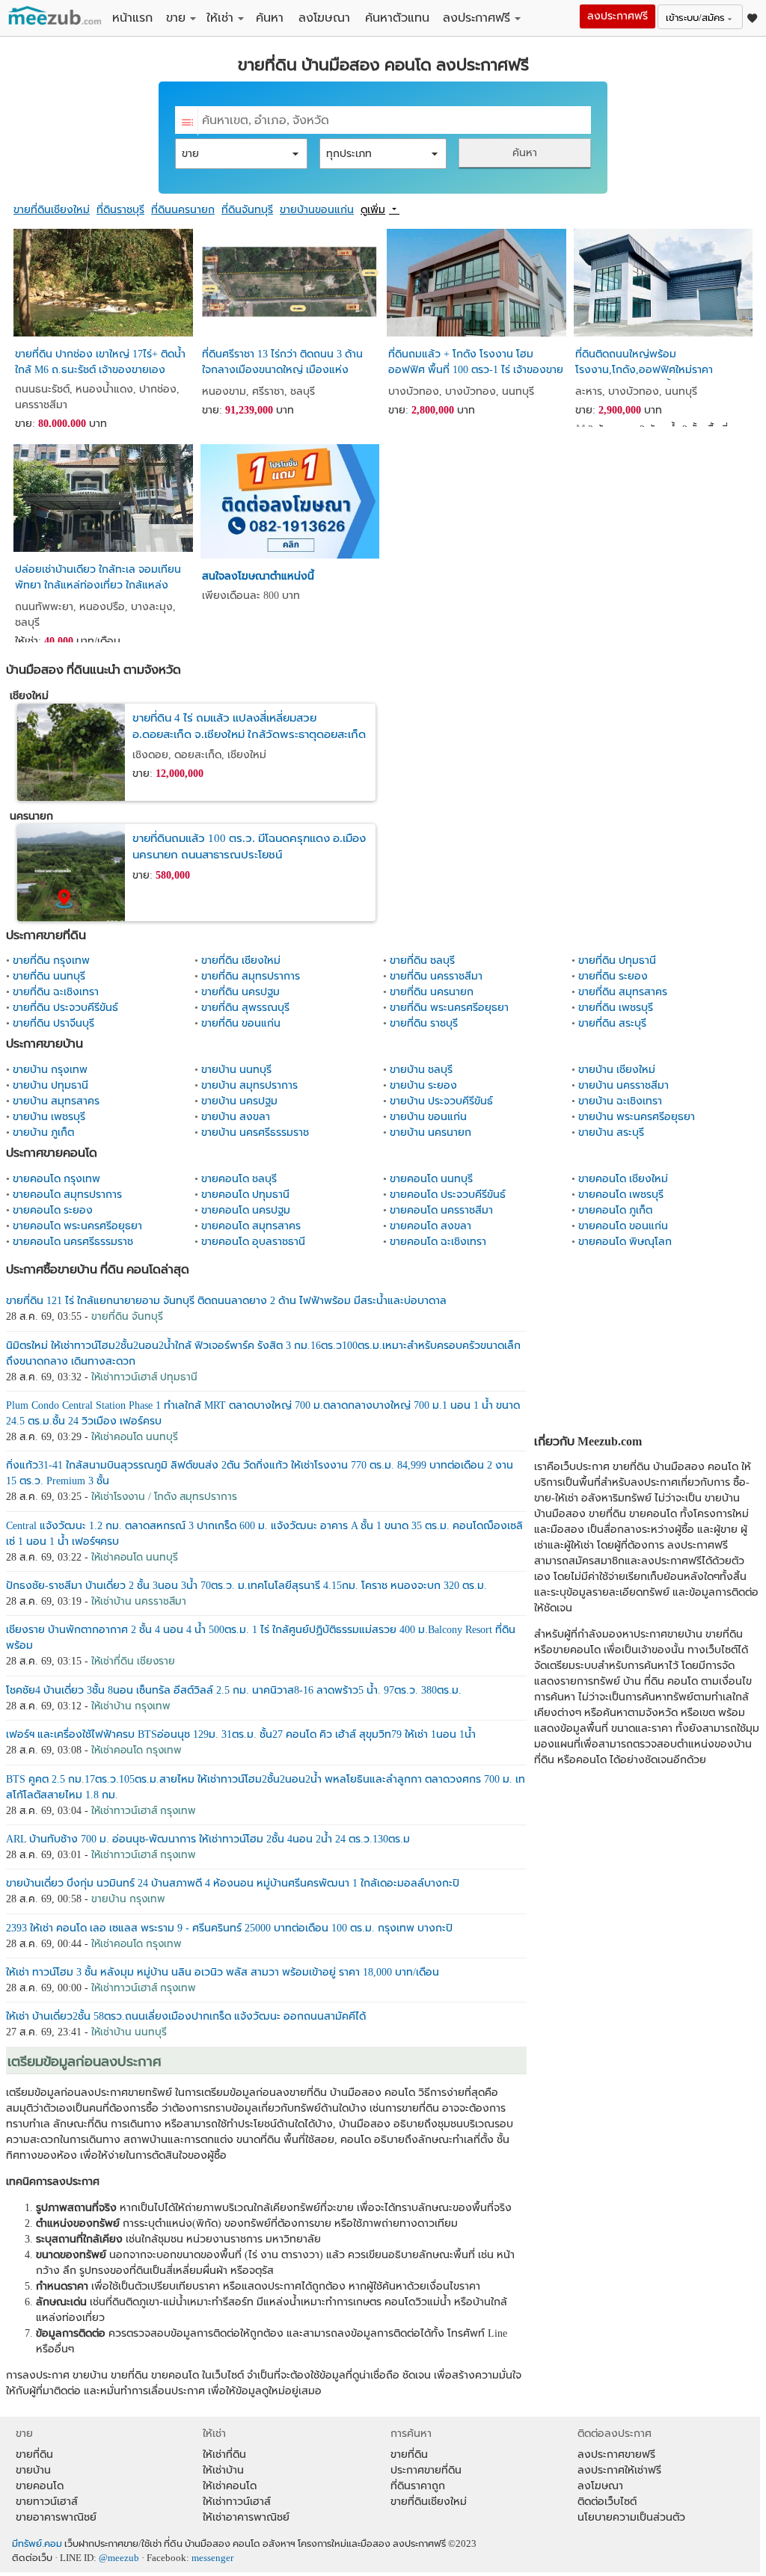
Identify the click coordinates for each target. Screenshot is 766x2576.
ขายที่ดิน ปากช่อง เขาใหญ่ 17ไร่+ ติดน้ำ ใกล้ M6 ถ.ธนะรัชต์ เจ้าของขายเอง (100, 362)
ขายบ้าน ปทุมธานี (50, 1085)
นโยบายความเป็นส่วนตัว (631, 2517)
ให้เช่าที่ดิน (224, 2454)
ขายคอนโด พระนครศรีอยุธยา (77, 1226)
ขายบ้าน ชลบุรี (421, 1070)
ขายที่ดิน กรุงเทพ (51, 960)
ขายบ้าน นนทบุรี (236, 1070)
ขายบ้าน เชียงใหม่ (617, 1070)
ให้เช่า (220, 18)
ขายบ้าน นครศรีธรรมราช (255, 1132)
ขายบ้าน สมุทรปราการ (249, 1085)
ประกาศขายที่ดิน (426, 2470)
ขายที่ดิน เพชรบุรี (616, 1008)
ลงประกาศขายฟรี (616, 2454)
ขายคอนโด (40, 2486)
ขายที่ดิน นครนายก (432, 992)
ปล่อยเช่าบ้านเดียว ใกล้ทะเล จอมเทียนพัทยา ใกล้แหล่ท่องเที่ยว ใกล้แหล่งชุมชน (98, 580)
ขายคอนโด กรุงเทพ (56, 1179)
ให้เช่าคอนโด (230, 2486)
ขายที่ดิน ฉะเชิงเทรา (56, 992)
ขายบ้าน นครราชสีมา (623, 1085)
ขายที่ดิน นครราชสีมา (436, 976)
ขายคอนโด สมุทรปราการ (67, 1195)
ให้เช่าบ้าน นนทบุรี (129, 2032)
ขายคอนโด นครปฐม (246, 1210)
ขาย (176, 18)
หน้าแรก (132, 18)
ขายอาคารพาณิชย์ (56, 2517)
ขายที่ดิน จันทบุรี (127, 1316)
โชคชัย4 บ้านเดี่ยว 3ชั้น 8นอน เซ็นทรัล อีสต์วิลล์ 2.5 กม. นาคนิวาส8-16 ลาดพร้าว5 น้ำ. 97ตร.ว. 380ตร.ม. (234, 1690)
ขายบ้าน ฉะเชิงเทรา (620, 1101)
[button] (241, 154)
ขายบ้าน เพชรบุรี (49, 1117)
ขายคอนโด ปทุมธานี (245, 1195)
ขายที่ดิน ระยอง (613, 976)
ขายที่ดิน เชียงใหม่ (241, 960)
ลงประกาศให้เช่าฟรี (619, 2470)
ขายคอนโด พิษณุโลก (625, 1242)
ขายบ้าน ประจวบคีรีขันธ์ (441, 1101)
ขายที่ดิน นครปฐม (240, 992)
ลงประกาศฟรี (477, 18)
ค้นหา (270, 18)
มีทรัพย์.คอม (37, 2544)
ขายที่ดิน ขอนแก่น (241, 1023)
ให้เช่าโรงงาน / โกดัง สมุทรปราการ (164, 1497)
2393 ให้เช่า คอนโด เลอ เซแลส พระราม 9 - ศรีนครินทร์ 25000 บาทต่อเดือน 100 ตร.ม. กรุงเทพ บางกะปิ (229, 1928)
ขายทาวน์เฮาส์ (47, 2502)
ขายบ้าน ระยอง (423, 1085)
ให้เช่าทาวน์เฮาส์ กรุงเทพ (144, 1811)
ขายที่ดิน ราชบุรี (424, 1023)
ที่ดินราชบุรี (120, 210)
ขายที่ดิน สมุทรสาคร (623, 992)
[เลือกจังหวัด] (187, 121)
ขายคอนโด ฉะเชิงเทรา (438, 1242)
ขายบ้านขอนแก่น (317, 210)
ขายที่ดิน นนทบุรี (49, 976)
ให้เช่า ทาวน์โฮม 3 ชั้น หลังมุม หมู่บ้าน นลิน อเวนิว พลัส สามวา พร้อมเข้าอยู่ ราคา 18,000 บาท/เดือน (223, 1972)
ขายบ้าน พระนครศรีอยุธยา (637, 1117)
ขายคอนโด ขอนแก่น (623, 1226)
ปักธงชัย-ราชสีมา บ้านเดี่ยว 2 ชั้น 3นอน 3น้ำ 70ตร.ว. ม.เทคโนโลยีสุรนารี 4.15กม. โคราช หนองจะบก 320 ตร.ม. (246, 1586)
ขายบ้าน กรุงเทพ (50, 1070)
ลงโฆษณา (324, 18)
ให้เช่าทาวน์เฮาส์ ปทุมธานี (144, 1377)
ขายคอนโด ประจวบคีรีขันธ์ (448, 1195)
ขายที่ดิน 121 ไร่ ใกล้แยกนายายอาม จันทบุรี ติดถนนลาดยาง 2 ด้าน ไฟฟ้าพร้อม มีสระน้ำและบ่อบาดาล (226, 1301)
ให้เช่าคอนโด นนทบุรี (135, 1437)
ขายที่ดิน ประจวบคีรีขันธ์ (65, 1008)
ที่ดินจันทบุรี (247, 210)
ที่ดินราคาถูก (418, 2486)
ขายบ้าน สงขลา (236, 1117)
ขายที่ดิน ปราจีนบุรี (53, 1023)
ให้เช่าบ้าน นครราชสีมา (139, 1601)
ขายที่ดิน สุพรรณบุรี (245, 1008)
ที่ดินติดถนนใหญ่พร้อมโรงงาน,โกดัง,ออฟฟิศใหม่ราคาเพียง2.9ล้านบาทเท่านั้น (644, 364)
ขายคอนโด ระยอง (53, 1210)
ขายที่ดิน (34, 2454)
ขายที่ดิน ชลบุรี (422, 960)
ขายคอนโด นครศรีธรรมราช (73, 1242)
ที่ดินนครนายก (183, 210)
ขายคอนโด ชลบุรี (239, 1179)
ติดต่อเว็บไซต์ (607, 2502)
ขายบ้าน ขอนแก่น (428, 1117)
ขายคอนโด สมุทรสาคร (251, 1226)
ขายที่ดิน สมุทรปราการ (251, 976)
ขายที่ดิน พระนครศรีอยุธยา (449, 1008)
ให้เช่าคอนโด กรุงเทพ (137, 1750)
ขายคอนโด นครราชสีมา (441, 1210)
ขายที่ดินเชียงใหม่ (52, 210)
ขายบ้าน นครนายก (431, 1132)
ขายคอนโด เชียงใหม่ (623, 1179)
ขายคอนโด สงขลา (431, 1226)
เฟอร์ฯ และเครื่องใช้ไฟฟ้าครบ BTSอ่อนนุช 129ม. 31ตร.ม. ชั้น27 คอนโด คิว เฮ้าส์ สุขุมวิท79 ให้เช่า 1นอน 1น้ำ (241, 1734)
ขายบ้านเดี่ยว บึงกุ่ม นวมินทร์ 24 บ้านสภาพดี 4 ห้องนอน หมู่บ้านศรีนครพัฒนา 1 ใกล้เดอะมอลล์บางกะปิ (233, 1883)
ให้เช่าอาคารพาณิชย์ (246, 2517)
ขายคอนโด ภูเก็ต (615, 1210)
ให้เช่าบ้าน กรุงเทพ (131, 1706)
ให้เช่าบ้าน (223, 2470)
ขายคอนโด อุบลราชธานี (253, 1242)
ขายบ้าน (33, 2470)
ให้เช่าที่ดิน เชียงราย (133, 1661)
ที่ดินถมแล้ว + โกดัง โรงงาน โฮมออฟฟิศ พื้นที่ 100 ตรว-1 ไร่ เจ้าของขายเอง (476, 364)
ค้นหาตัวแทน (397, 18)
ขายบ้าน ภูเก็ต (43, 1132)
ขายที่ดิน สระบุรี (612, 1023)
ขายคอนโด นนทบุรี (431, 1179)
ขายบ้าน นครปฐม (239, 1101)
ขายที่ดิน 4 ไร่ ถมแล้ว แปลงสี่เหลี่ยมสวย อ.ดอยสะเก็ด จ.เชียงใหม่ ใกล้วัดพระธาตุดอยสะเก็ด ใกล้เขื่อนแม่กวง (249, 735)
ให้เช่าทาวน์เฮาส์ (237, 2502)
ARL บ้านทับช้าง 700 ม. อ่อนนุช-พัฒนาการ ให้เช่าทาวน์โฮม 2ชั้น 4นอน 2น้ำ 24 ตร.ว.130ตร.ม (208, 1839)
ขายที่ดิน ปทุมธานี (617, 960)
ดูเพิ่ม (373, 210)
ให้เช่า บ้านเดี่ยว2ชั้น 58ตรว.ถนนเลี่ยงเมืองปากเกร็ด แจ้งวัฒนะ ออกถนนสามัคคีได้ (186, 2016)
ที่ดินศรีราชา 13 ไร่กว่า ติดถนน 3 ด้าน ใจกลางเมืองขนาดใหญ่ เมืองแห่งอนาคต (282, 364)
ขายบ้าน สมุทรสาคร (56, 1101)
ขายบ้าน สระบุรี (611, 1132)
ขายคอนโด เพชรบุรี (621, 1195)
